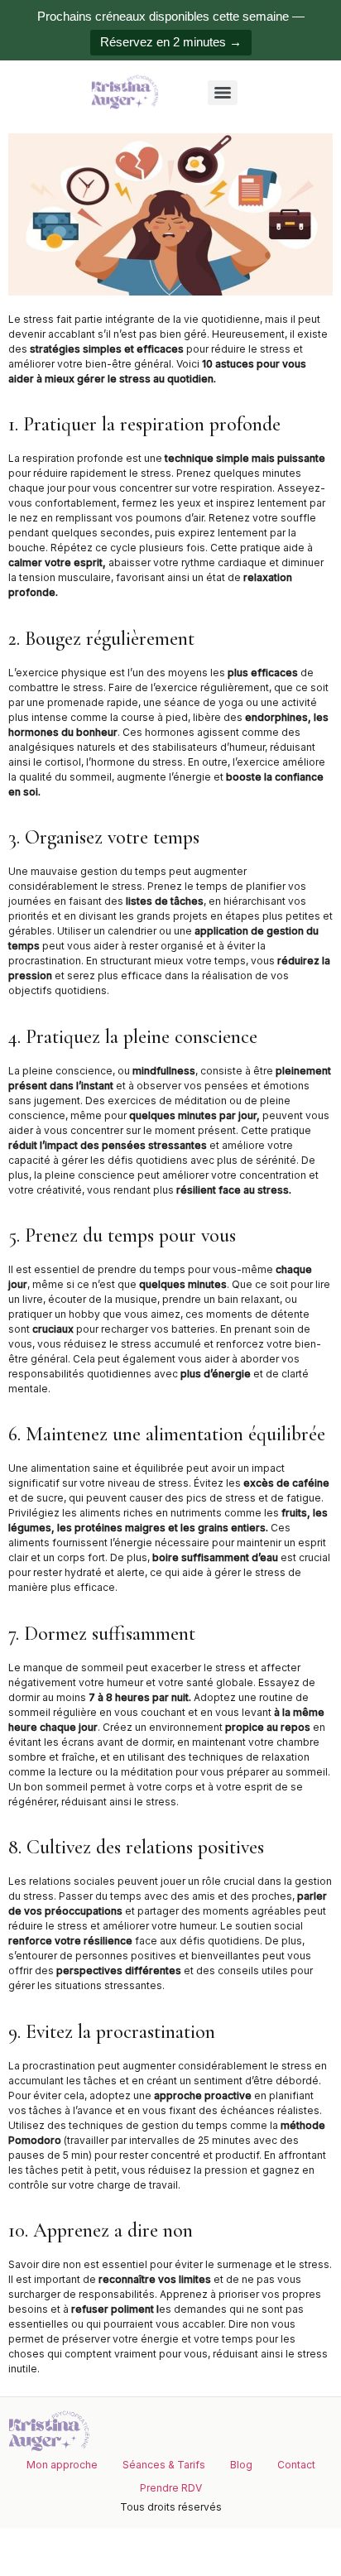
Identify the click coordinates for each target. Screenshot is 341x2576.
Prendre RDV (171, 2488)
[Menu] (223, 93)
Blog (241, 2465)
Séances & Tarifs (164, 2465)
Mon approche (62, 2465)
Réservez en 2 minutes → (171, 42)
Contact (296, 2465)
